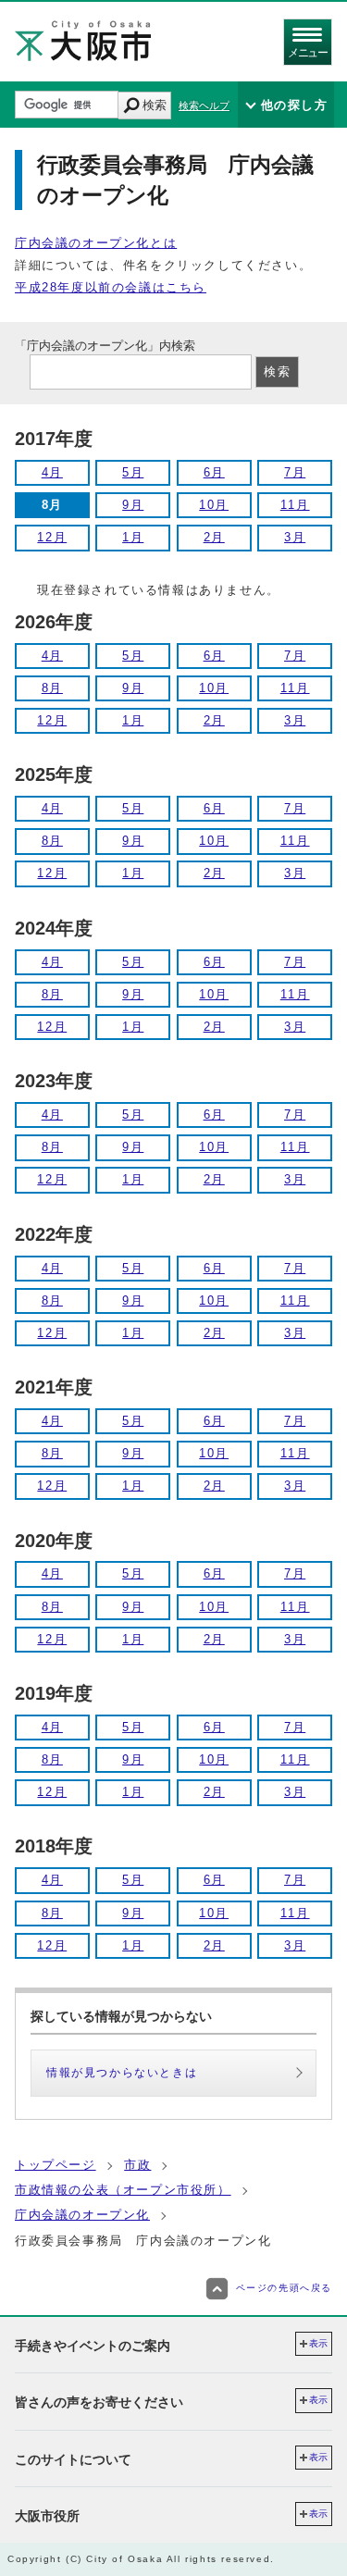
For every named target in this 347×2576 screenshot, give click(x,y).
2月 (214, 537)
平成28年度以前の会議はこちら (111, 287)
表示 (318, 2343)
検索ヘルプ (204, 105)
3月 (295, 537)
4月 (52, 472)
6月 (214, 472)
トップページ (56, 2165)
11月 (295, 505)
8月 (52, 688)
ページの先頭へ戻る (284, 2288)
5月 (133, 472)
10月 (214, 505)
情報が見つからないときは (122, 2073)
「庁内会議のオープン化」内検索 (105, 346)
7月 (295, 472)
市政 (137, 2165)
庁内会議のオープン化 (82, 2215)
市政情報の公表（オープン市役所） (123, 2190)
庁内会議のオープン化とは (96, 243)
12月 (52, 537)
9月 (133, 505)
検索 (155, 105)
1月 (133, 537)
